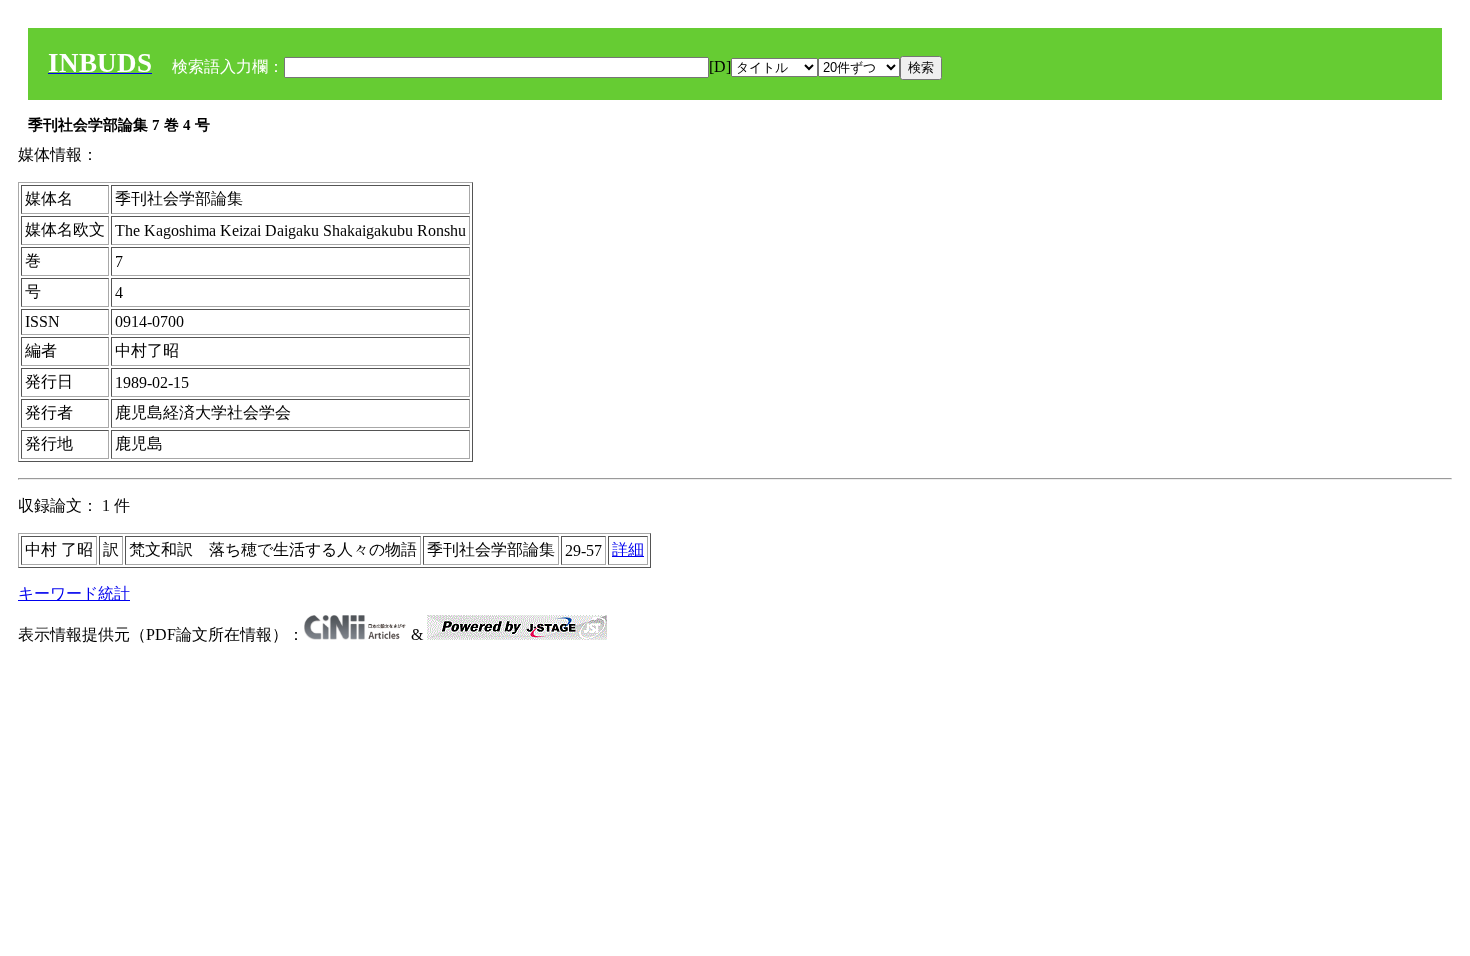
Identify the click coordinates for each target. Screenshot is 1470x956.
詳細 (628, 549)
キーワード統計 (74, 593)
